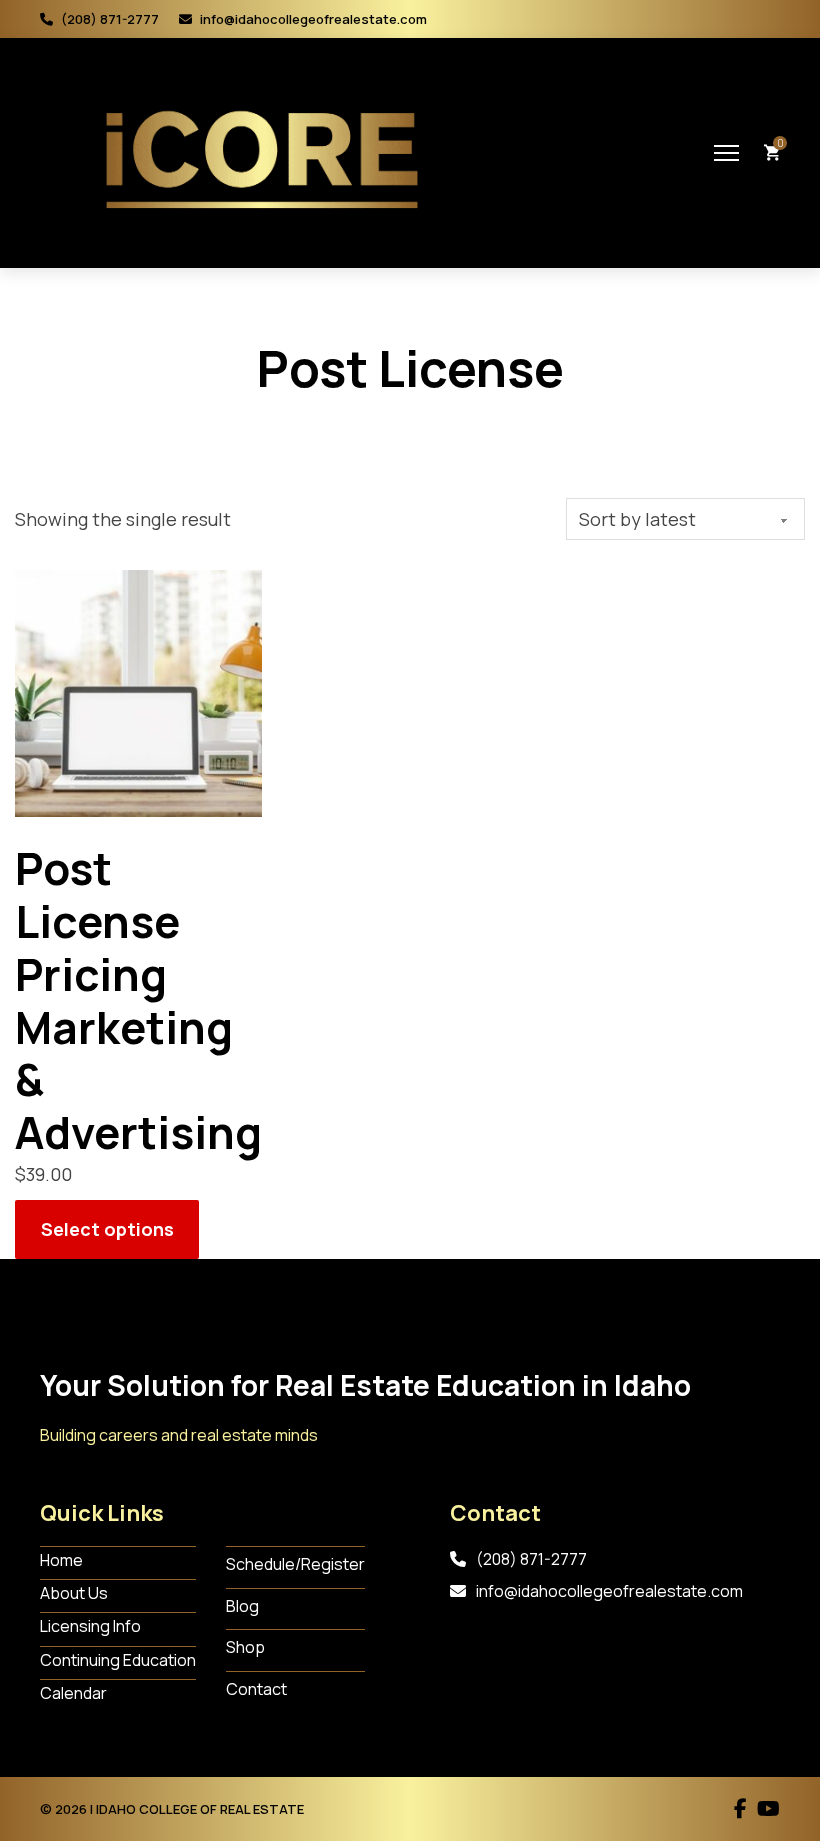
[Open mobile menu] (726, 153)
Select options (107, 1229)
